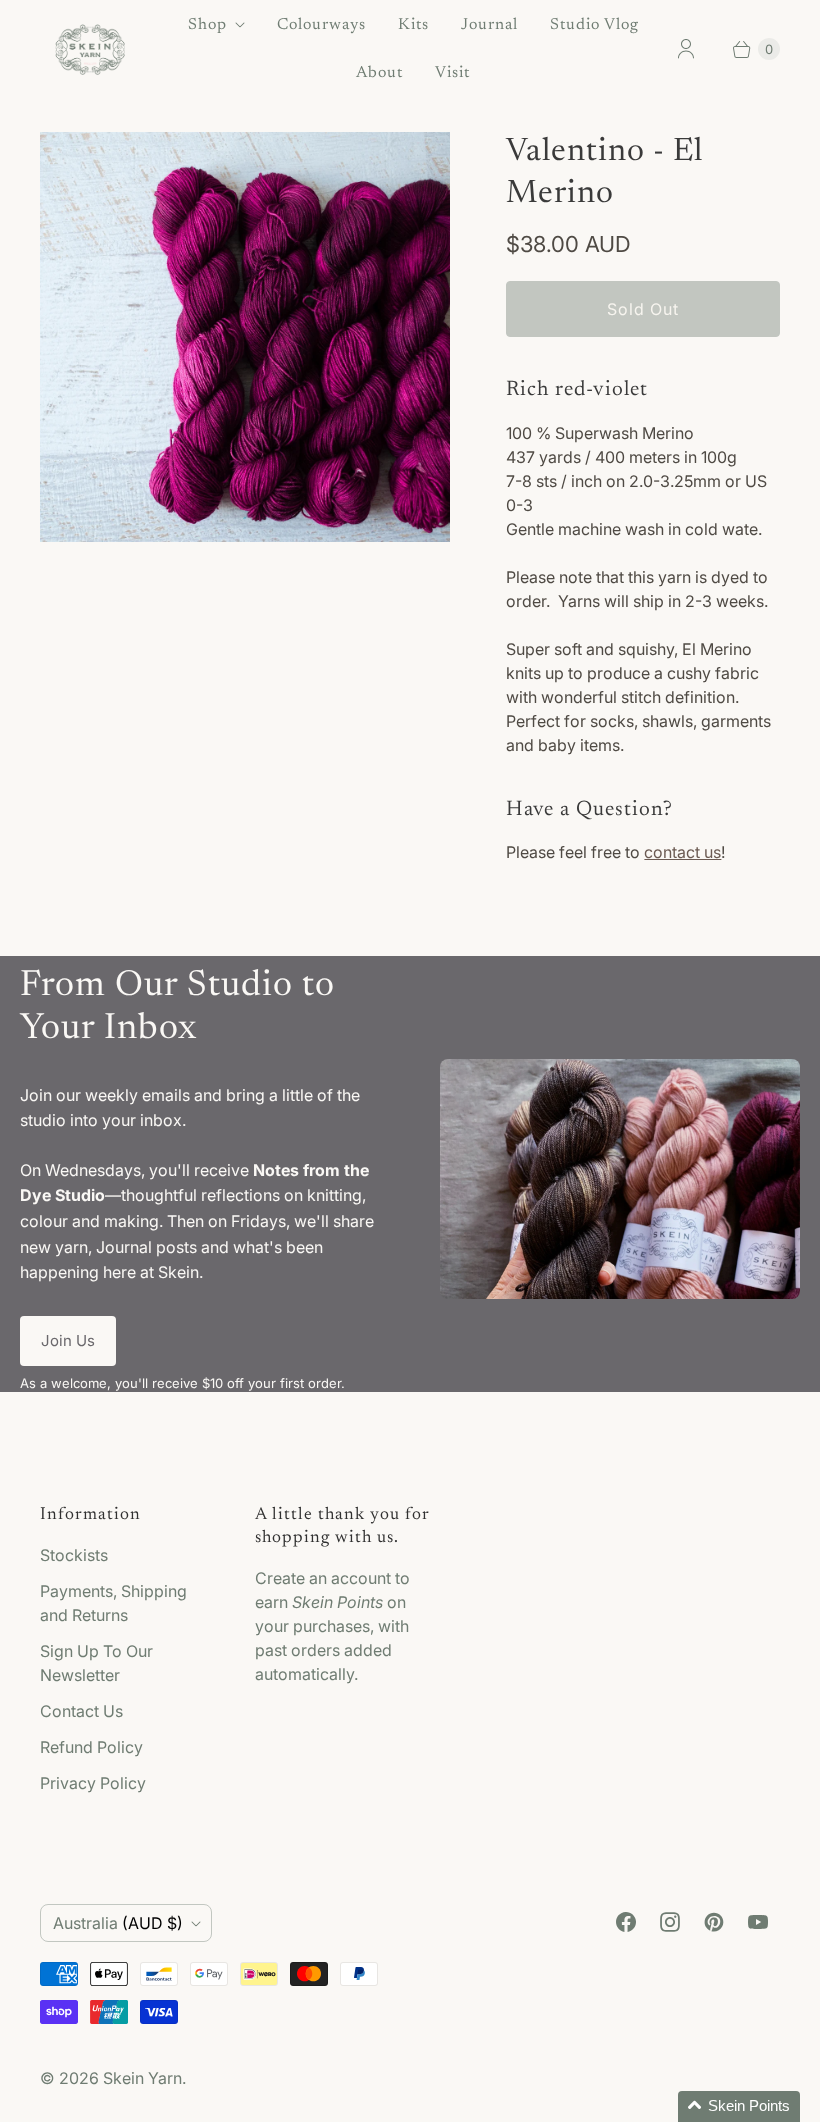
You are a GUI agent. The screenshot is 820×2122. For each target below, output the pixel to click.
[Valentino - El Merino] (245, 337)
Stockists (74, 1555)
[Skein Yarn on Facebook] (626, 1922)
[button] (739, 2106)
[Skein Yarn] (90, 49)
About (379, 73)
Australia (118, 1923)
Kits (413, 25)
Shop (207, 25)
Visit (452, 73)
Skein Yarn (142, 2078)
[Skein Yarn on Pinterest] (714, 1922)
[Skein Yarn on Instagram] (670, 1922)
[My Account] (686, 49)
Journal (489, 25)
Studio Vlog (594, 25)
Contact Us (81, 1711)
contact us (682, 852)
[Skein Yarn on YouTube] (758, 1922)
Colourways (321, 25)
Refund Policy (91, 1747)
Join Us (68, 1340)
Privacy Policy (93, 1783)
